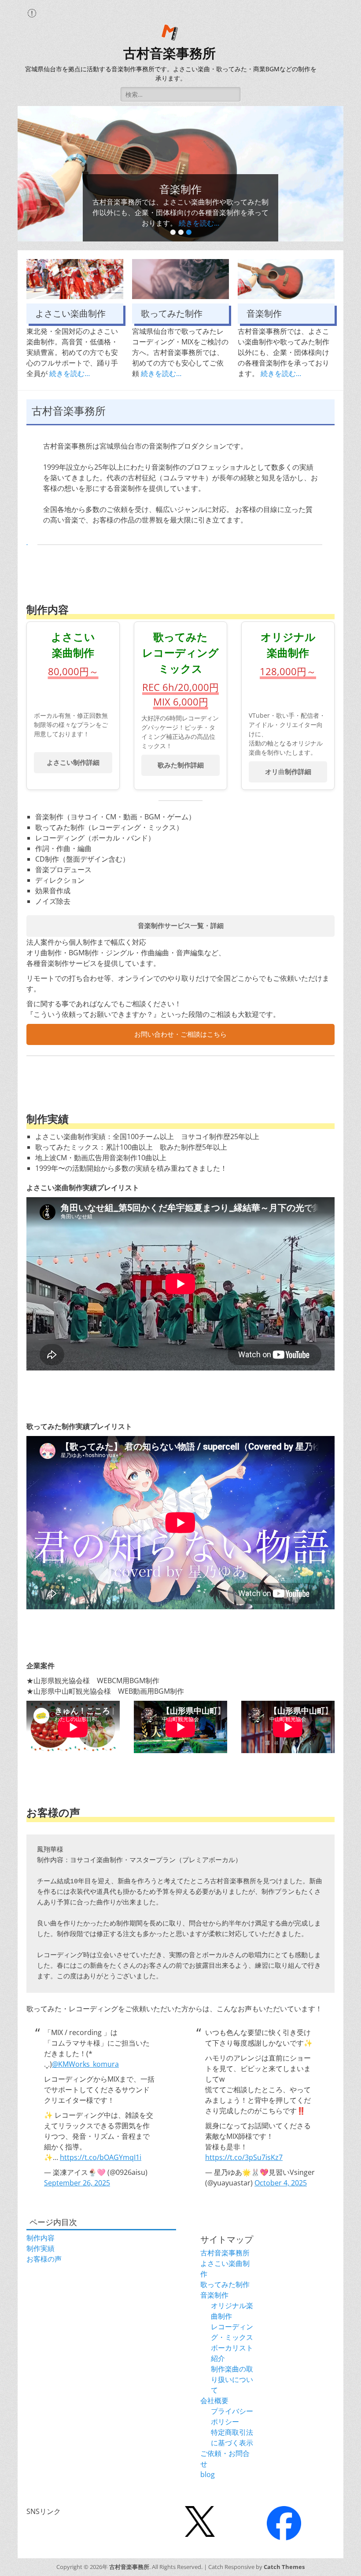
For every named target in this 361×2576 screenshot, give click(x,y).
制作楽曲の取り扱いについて (232, 2379)
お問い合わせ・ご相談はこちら (180, 1034)
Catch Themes (284, 2567)
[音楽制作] (286, 279)
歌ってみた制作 (172, 314)
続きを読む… (199, 223)
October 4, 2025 (281, 2183)
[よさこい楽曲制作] (75, 279)
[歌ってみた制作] (180, 279)
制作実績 (41, 2248)
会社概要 (214, 2401)
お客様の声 (44, 2259)
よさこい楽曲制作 (70, 314)
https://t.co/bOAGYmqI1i (101, 2157)
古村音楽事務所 (169, 53)
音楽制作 (264, 314)
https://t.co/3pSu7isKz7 (244, 2157)
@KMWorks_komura (85, 2064)
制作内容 (41, 2238)
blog (208, 2474)
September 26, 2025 (77, 2183)
